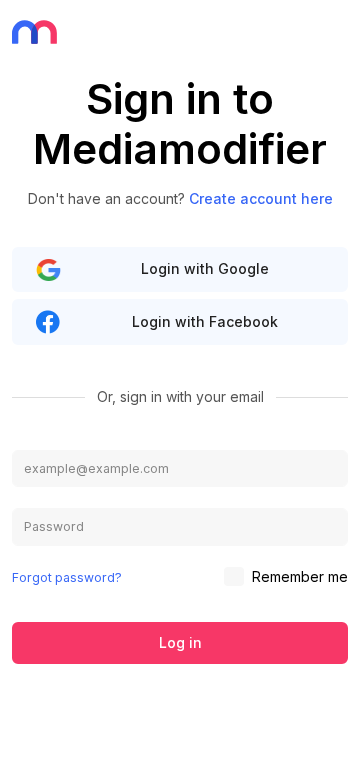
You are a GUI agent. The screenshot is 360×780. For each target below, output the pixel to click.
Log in (180, 642)
